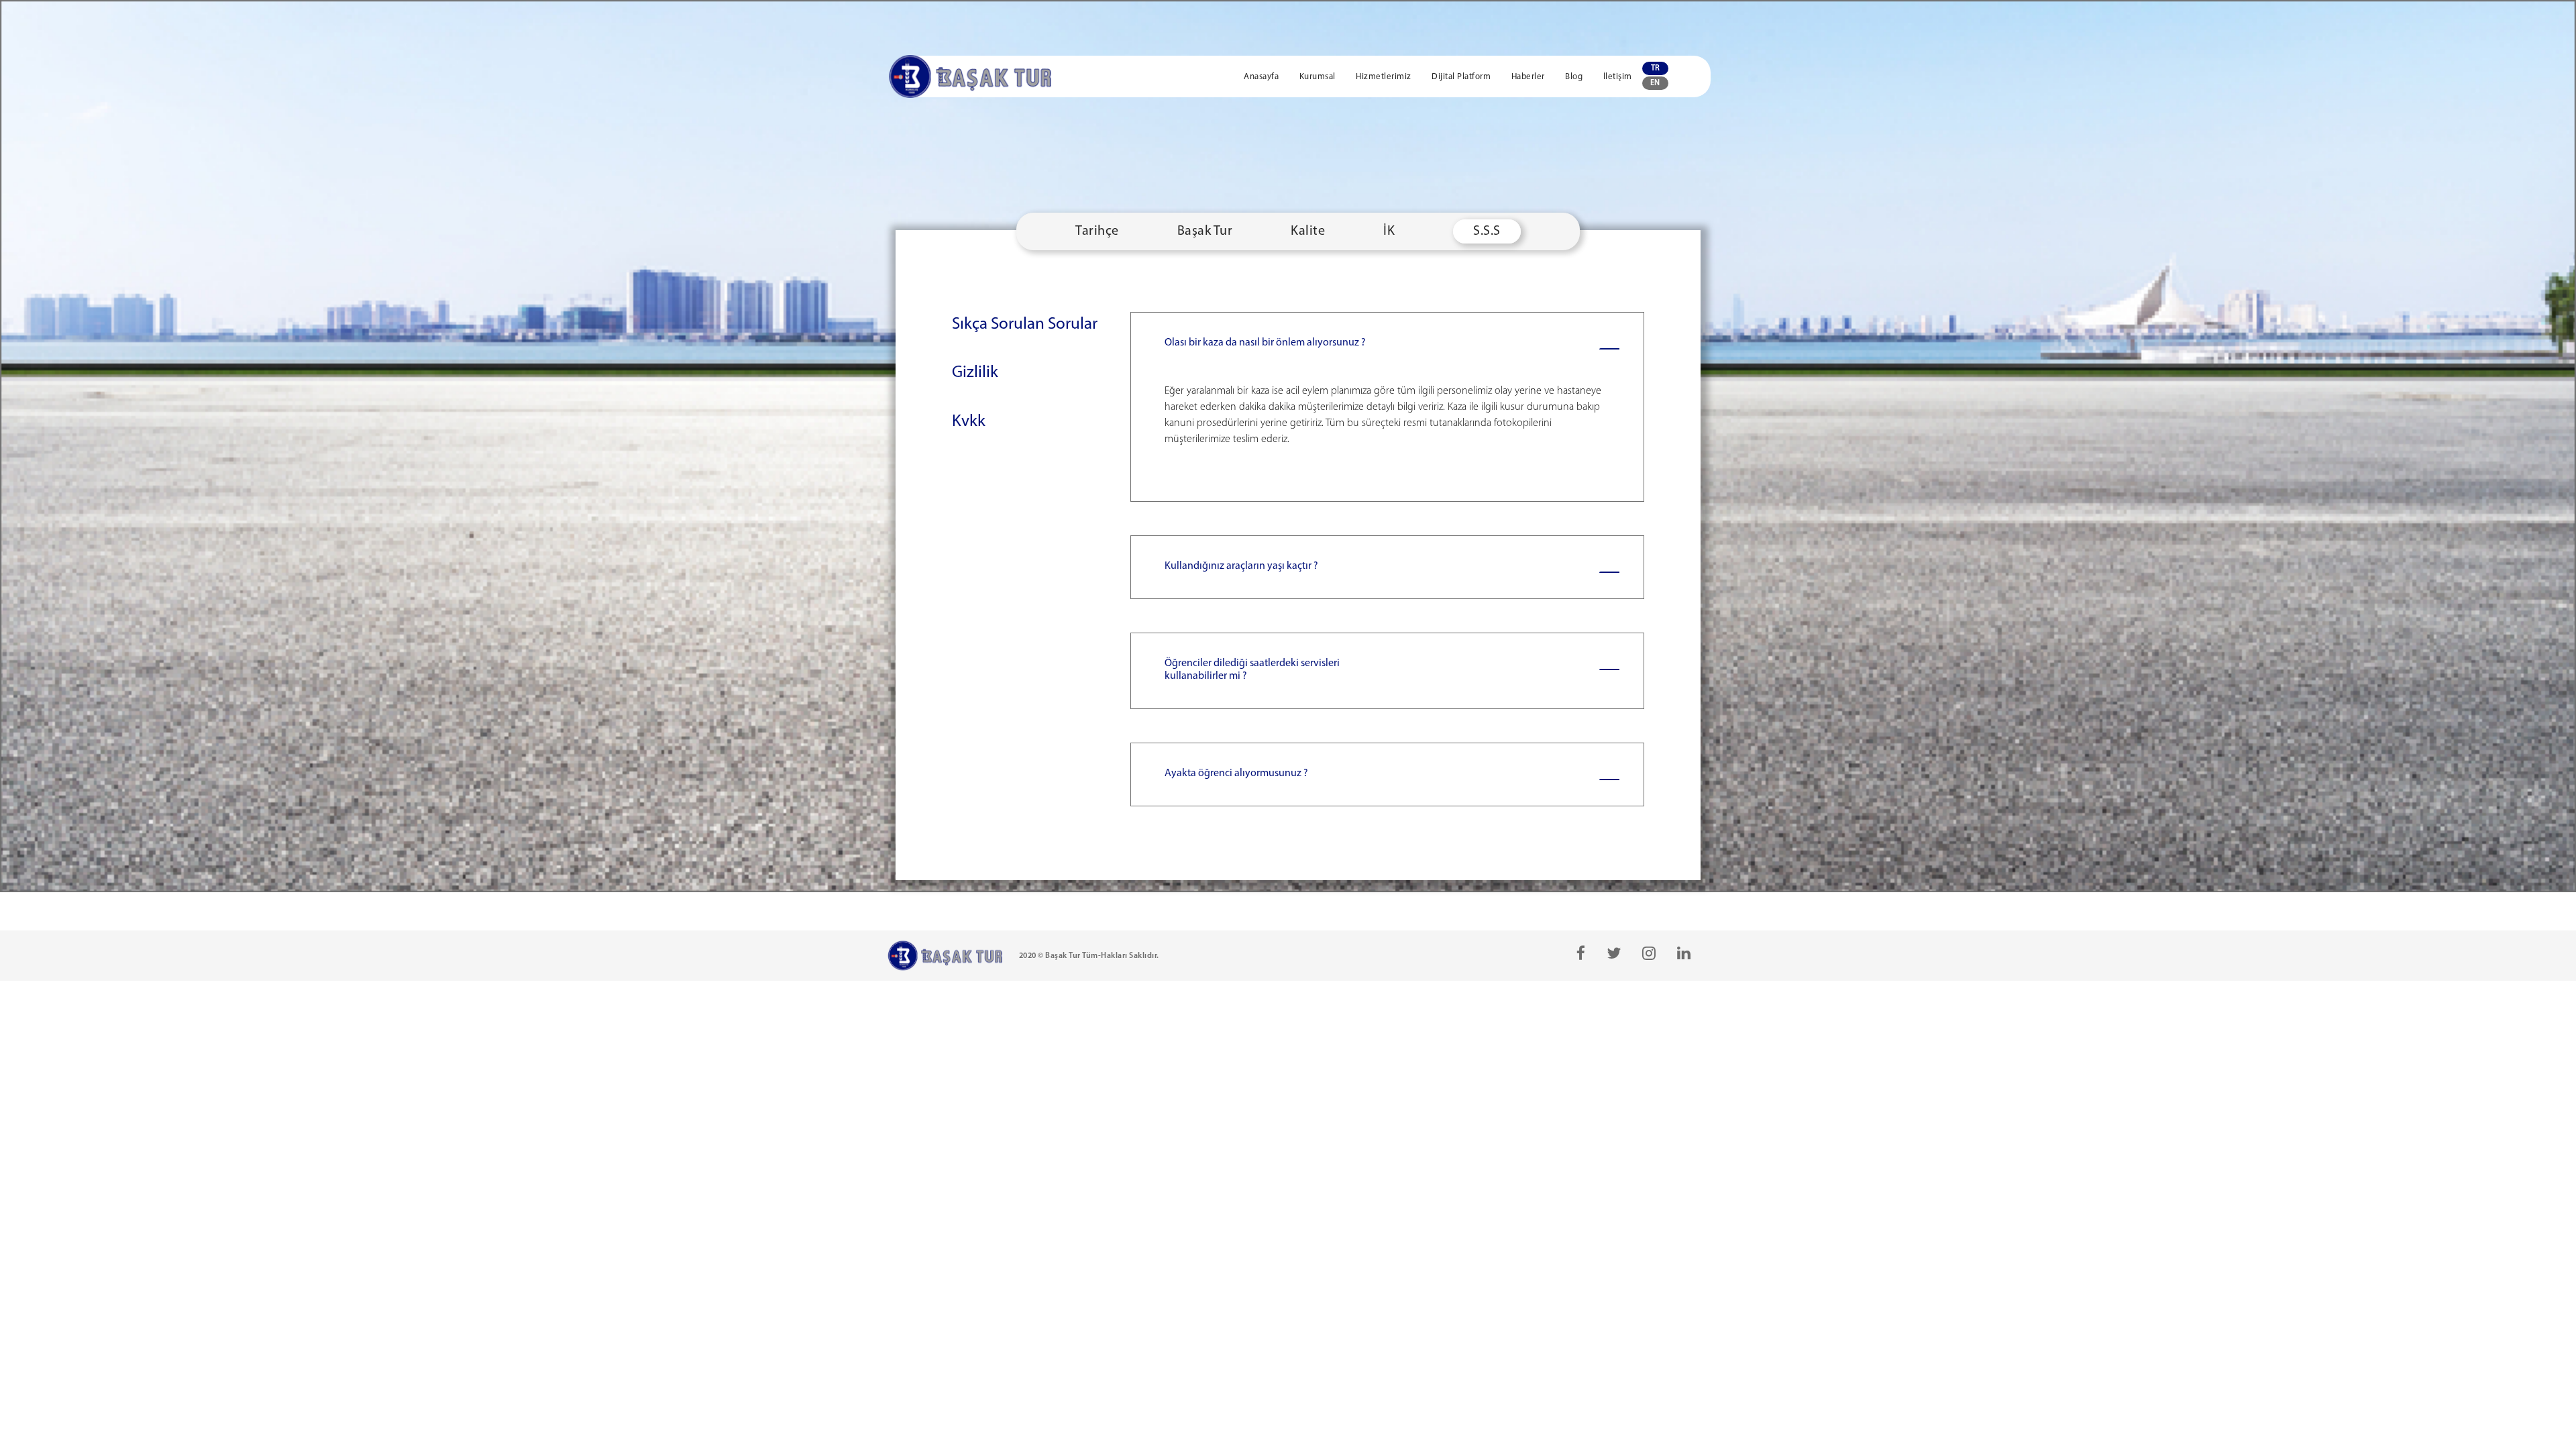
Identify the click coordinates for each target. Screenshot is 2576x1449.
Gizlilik (975, 373)
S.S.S (1487, 231)
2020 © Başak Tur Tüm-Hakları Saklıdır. (1089, 956)
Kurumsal (1319, 77)
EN (1655, 83)
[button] (1388, 407)
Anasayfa (1263, 77)
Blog (1575, 77)
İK (1389, 231)
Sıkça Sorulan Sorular (1025, 324)
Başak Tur (1205, 231)
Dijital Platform (1462, 77)
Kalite (1308, 231)
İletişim (1618, 77)
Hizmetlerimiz (1385, 77)
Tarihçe (1097, 231)
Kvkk (969, 422)
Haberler (1529, 77)
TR (1655, 68)
